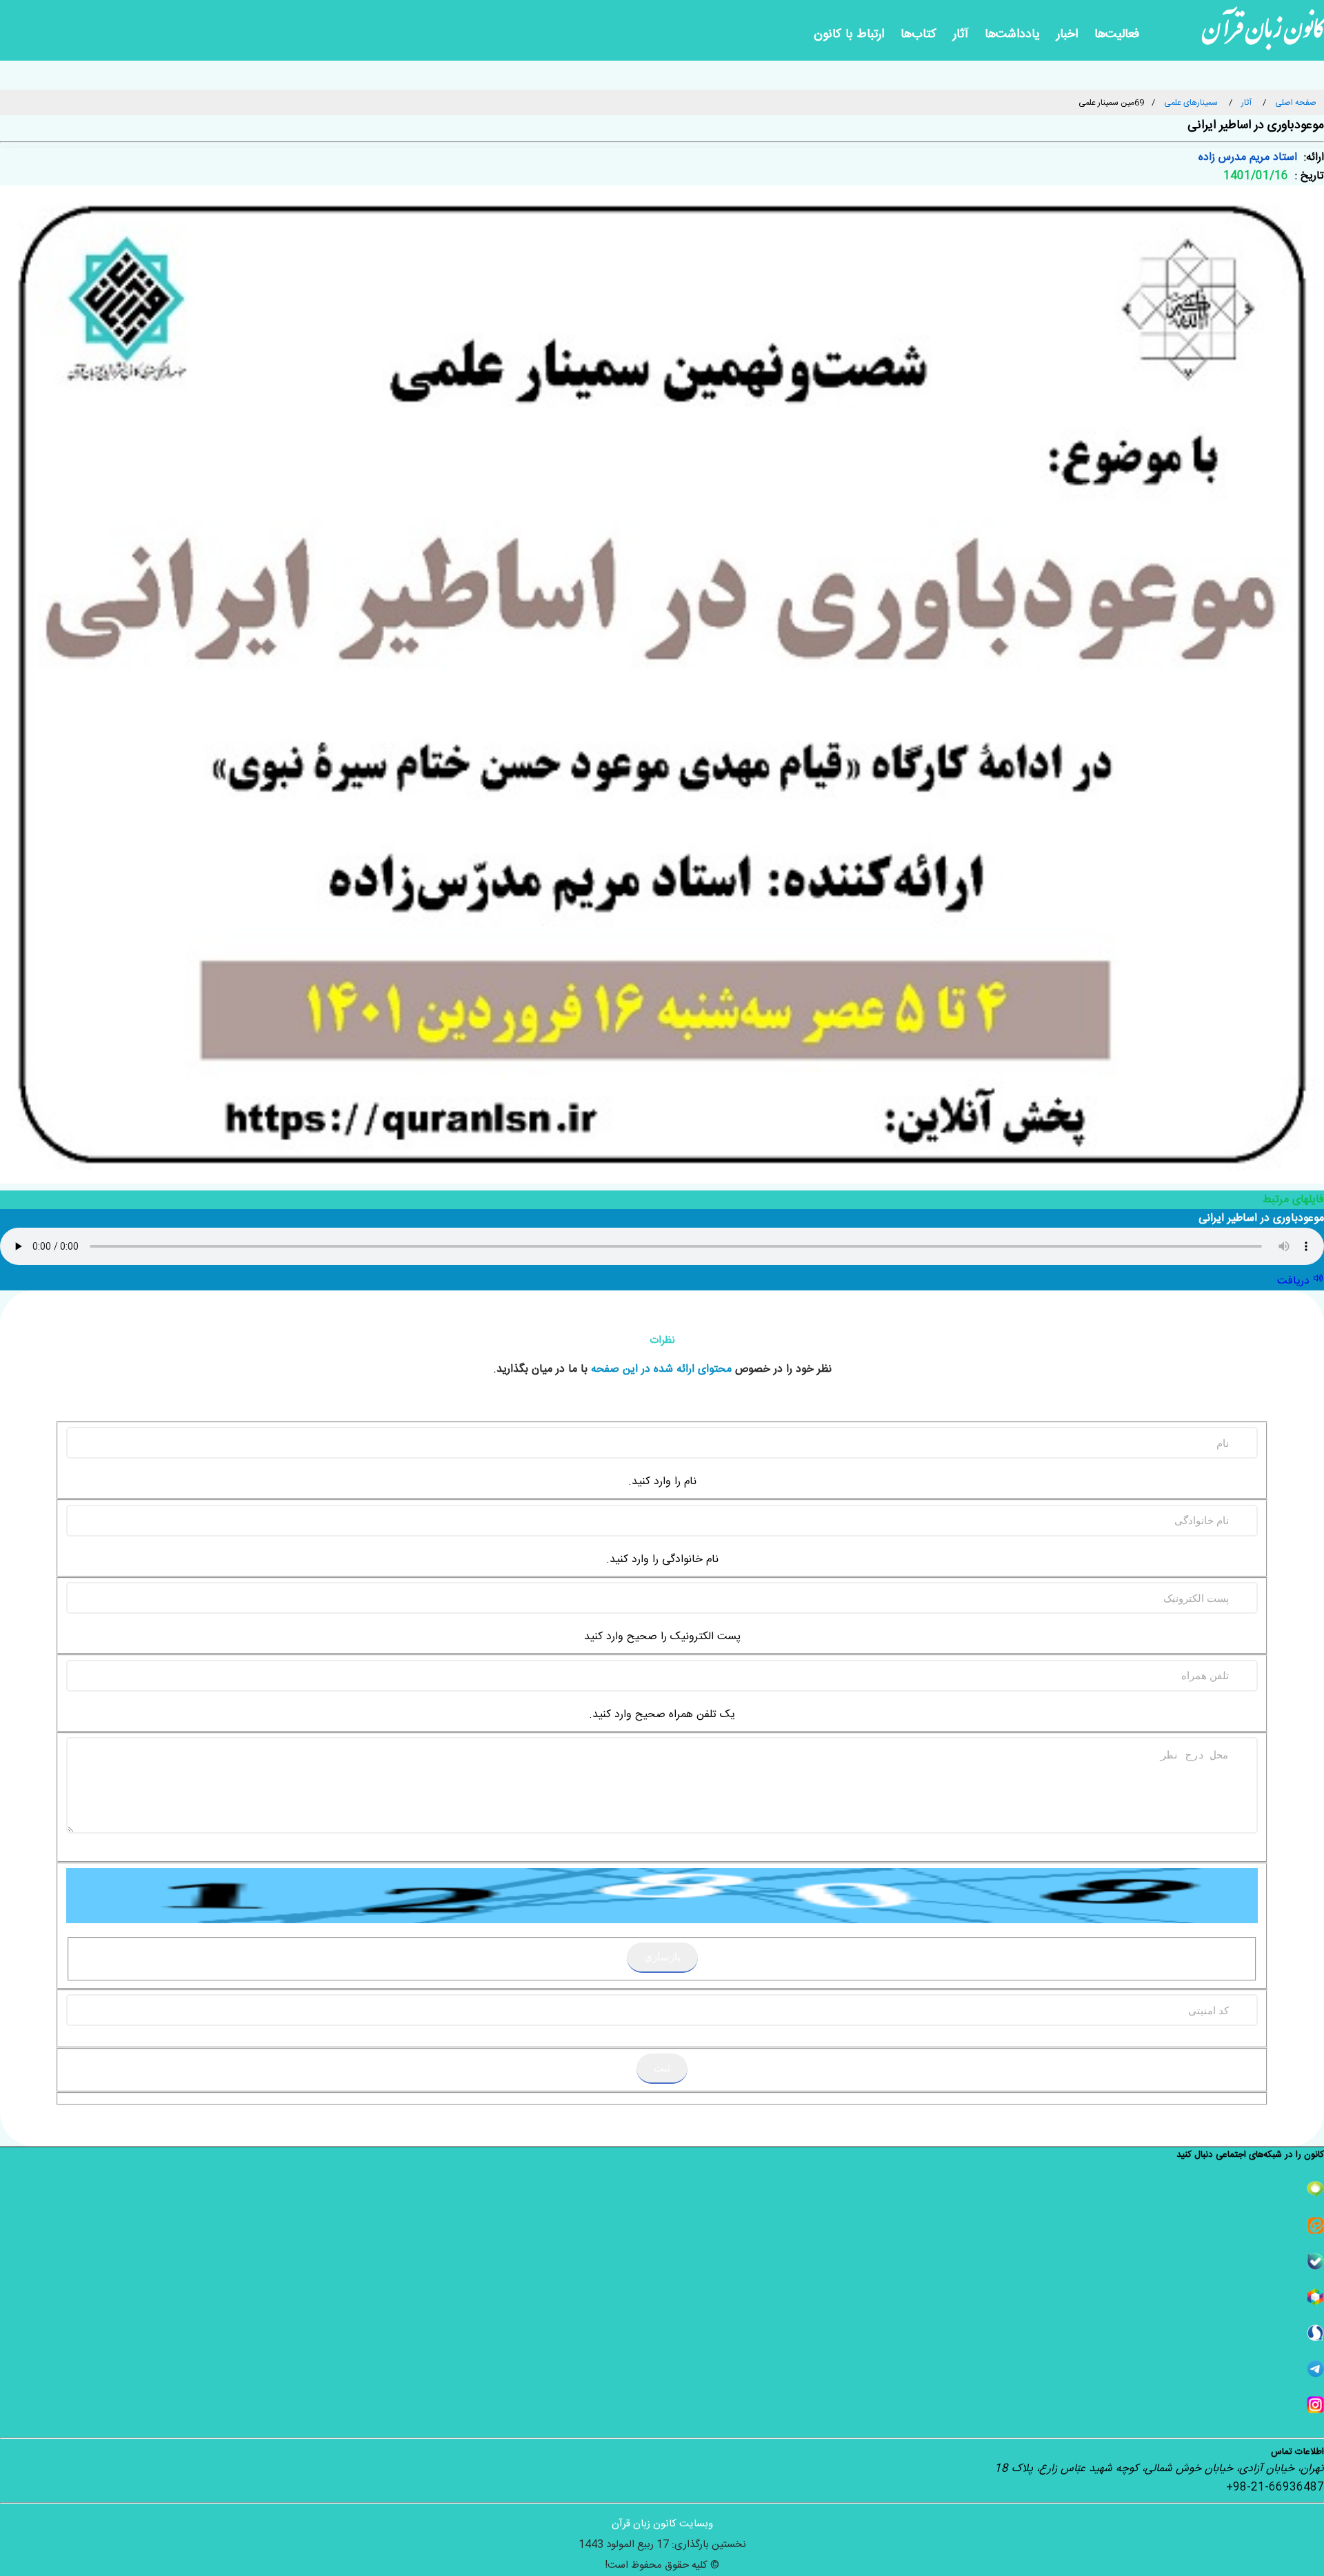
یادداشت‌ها (1012, 34)
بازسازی (662, 1957)
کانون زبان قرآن (1263, 34)
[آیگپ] (662, 2190)
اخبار (1067, 34)
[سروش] (662, 2333)
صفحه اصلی (1296, 103)
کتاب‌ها (919, 34)
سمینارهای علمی (1191, 103)
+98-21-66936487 (1275, 2487)
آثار (961, 34)
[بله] (662, 2261)
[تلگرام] (662, 2369)
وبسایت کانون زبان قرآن (662, 2524)
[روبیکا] (662, 2297)
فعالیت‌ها (1117, 34)
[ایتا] (662, 2225)
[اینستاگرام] (662, 2405)
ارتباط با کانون (849, 34)
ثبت (662, 2068)
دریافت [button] (1295, 1281)
